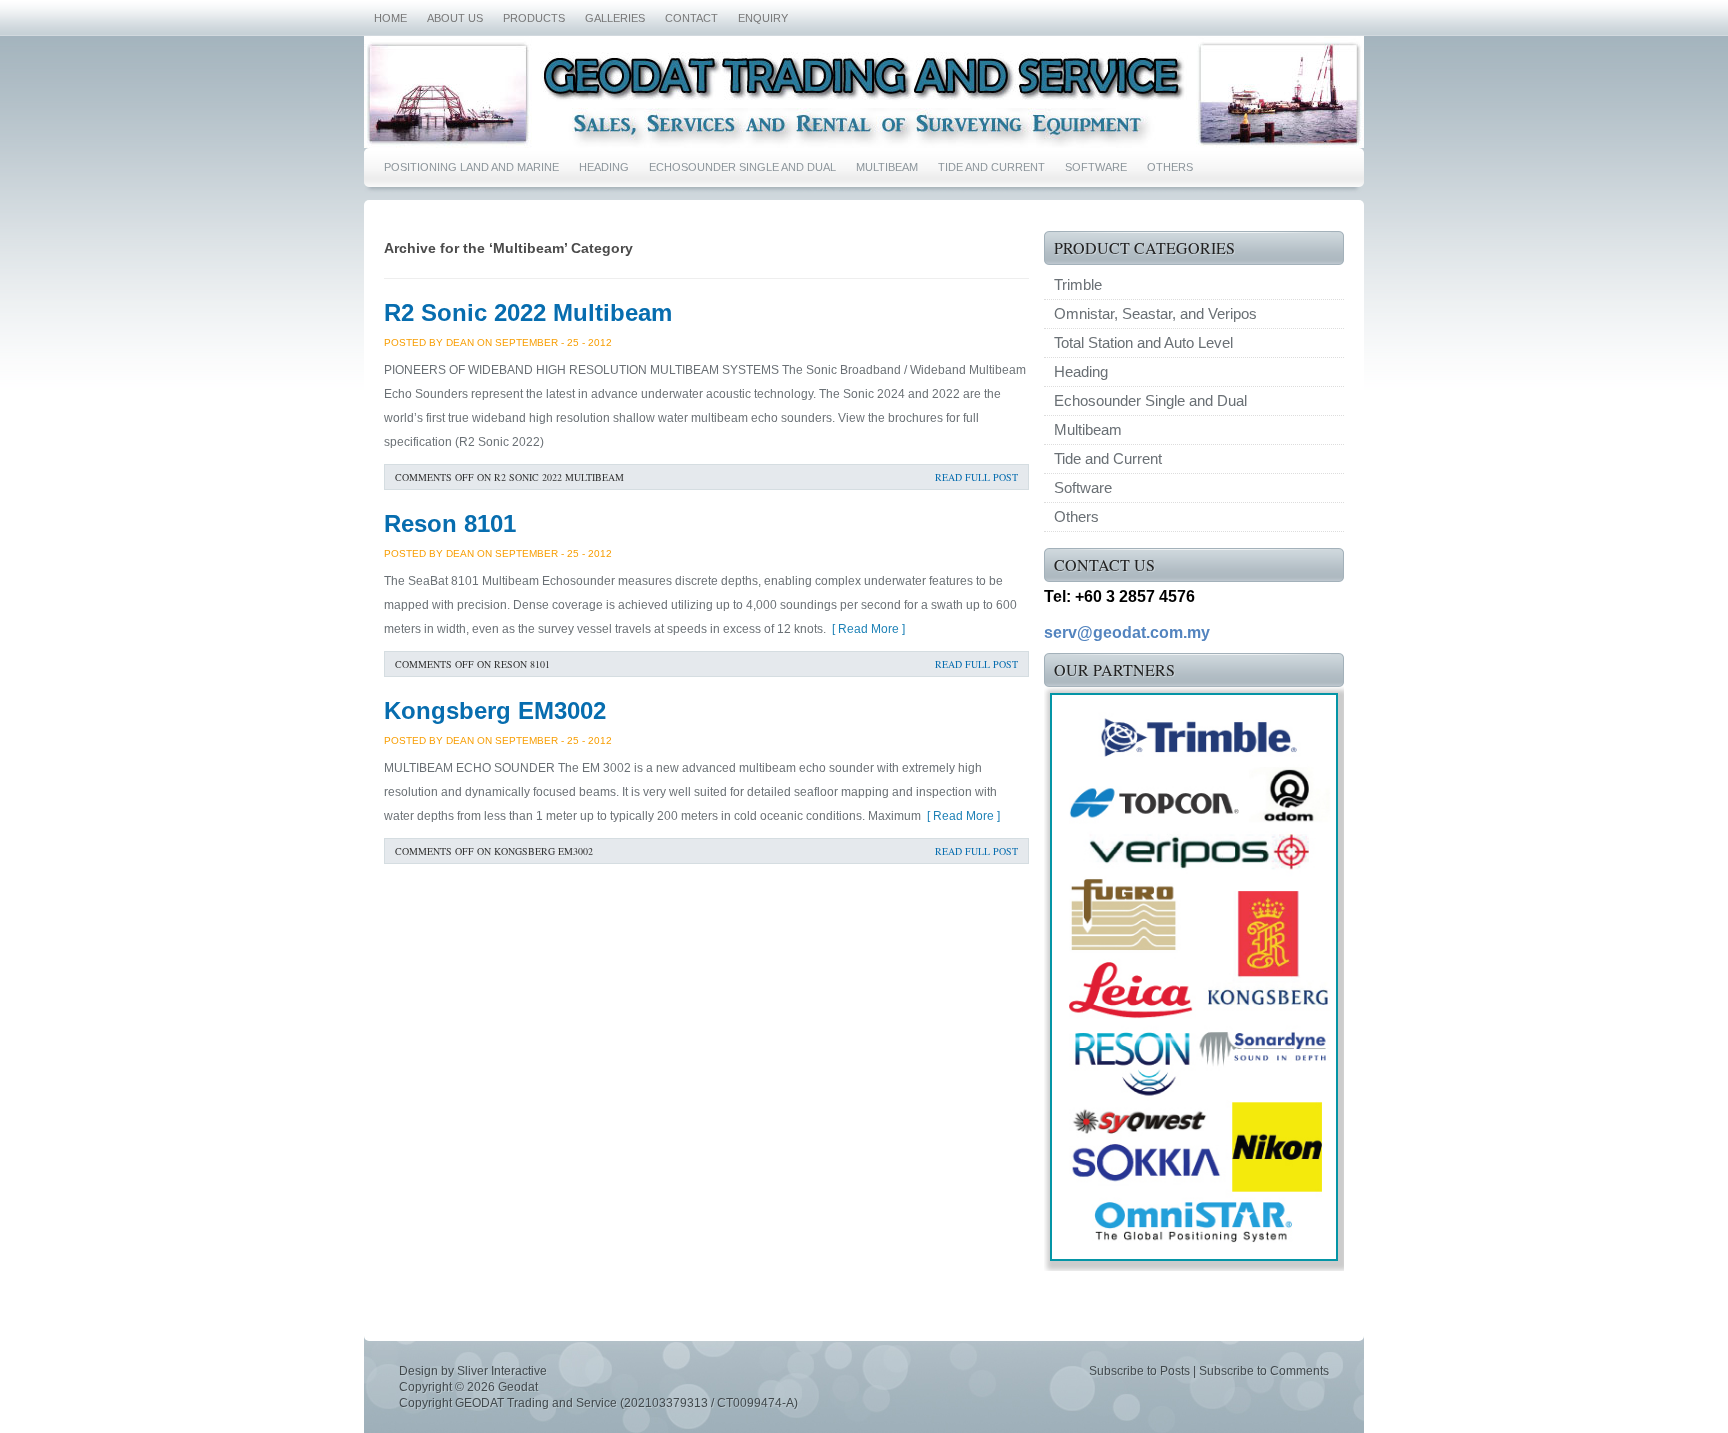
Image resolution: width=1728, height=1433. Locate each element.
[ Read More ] (865, 629)
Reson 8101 (450, 523)
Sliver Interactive (502, 1371)
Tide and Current (991, 167)
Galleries (615, 18)
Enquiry (763, 18)
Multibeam (887, 167)
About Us (455, 18)
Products (534, 18)
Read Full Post (976, 477)
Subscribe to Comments (1264, 1371)
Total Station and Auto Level (1143, 342)
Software (1096, 167)
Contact (691, 18)
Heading (604, 167)
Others (1170, 167)
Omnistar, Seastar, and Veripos (1155, 313)
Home (390, 18)
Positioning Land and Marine (471, 167)
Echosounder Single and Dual (742, 167)
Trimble (1078, 284)
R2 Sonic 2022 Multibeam (528, 312)
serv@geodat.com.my (1127, 632)
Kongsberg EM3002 (495, 710)
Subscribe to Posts (1139, 1371)
